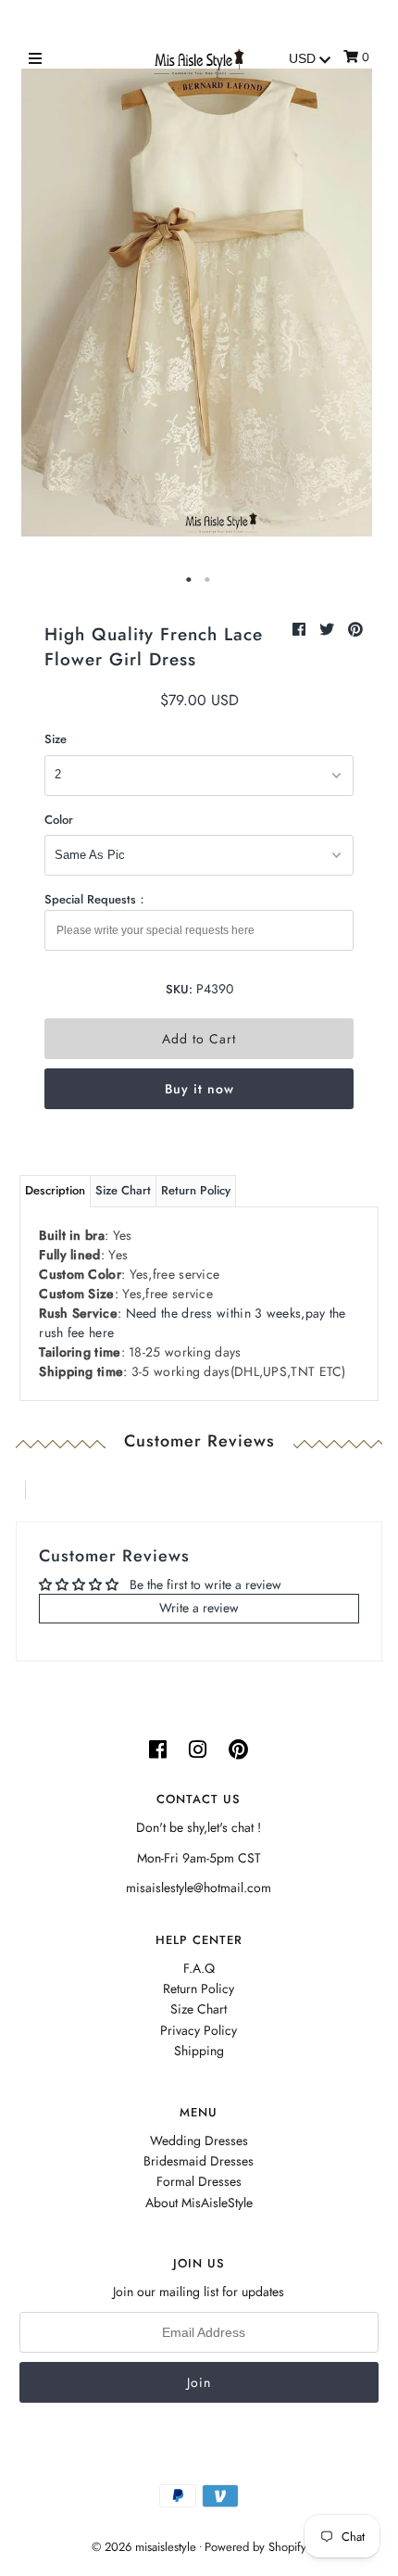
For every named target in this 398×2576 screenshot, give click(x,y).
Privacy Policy (199, 2030)
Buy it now (199, 1089)
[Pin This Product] (355, 630)
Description (55, 1190)
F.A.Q (199, 1968)
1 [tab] (190, 580)
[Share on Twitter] (329, 630)
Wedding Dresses (199, 2140)
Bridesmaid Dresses (199, 2161)
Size (56, 739)
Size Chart (123, 1190)
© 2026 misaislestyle (144, 2547)
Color (59, 820)
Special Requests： (96, 899)
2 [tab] (208, 580)
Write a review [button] (199, 1608)
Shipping (199, 2051)
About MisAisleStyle (199, 2203)
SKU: (179, 989)
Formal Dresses (199, 2181)
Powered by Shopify (255, 2547)
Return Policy (196, 1190)
